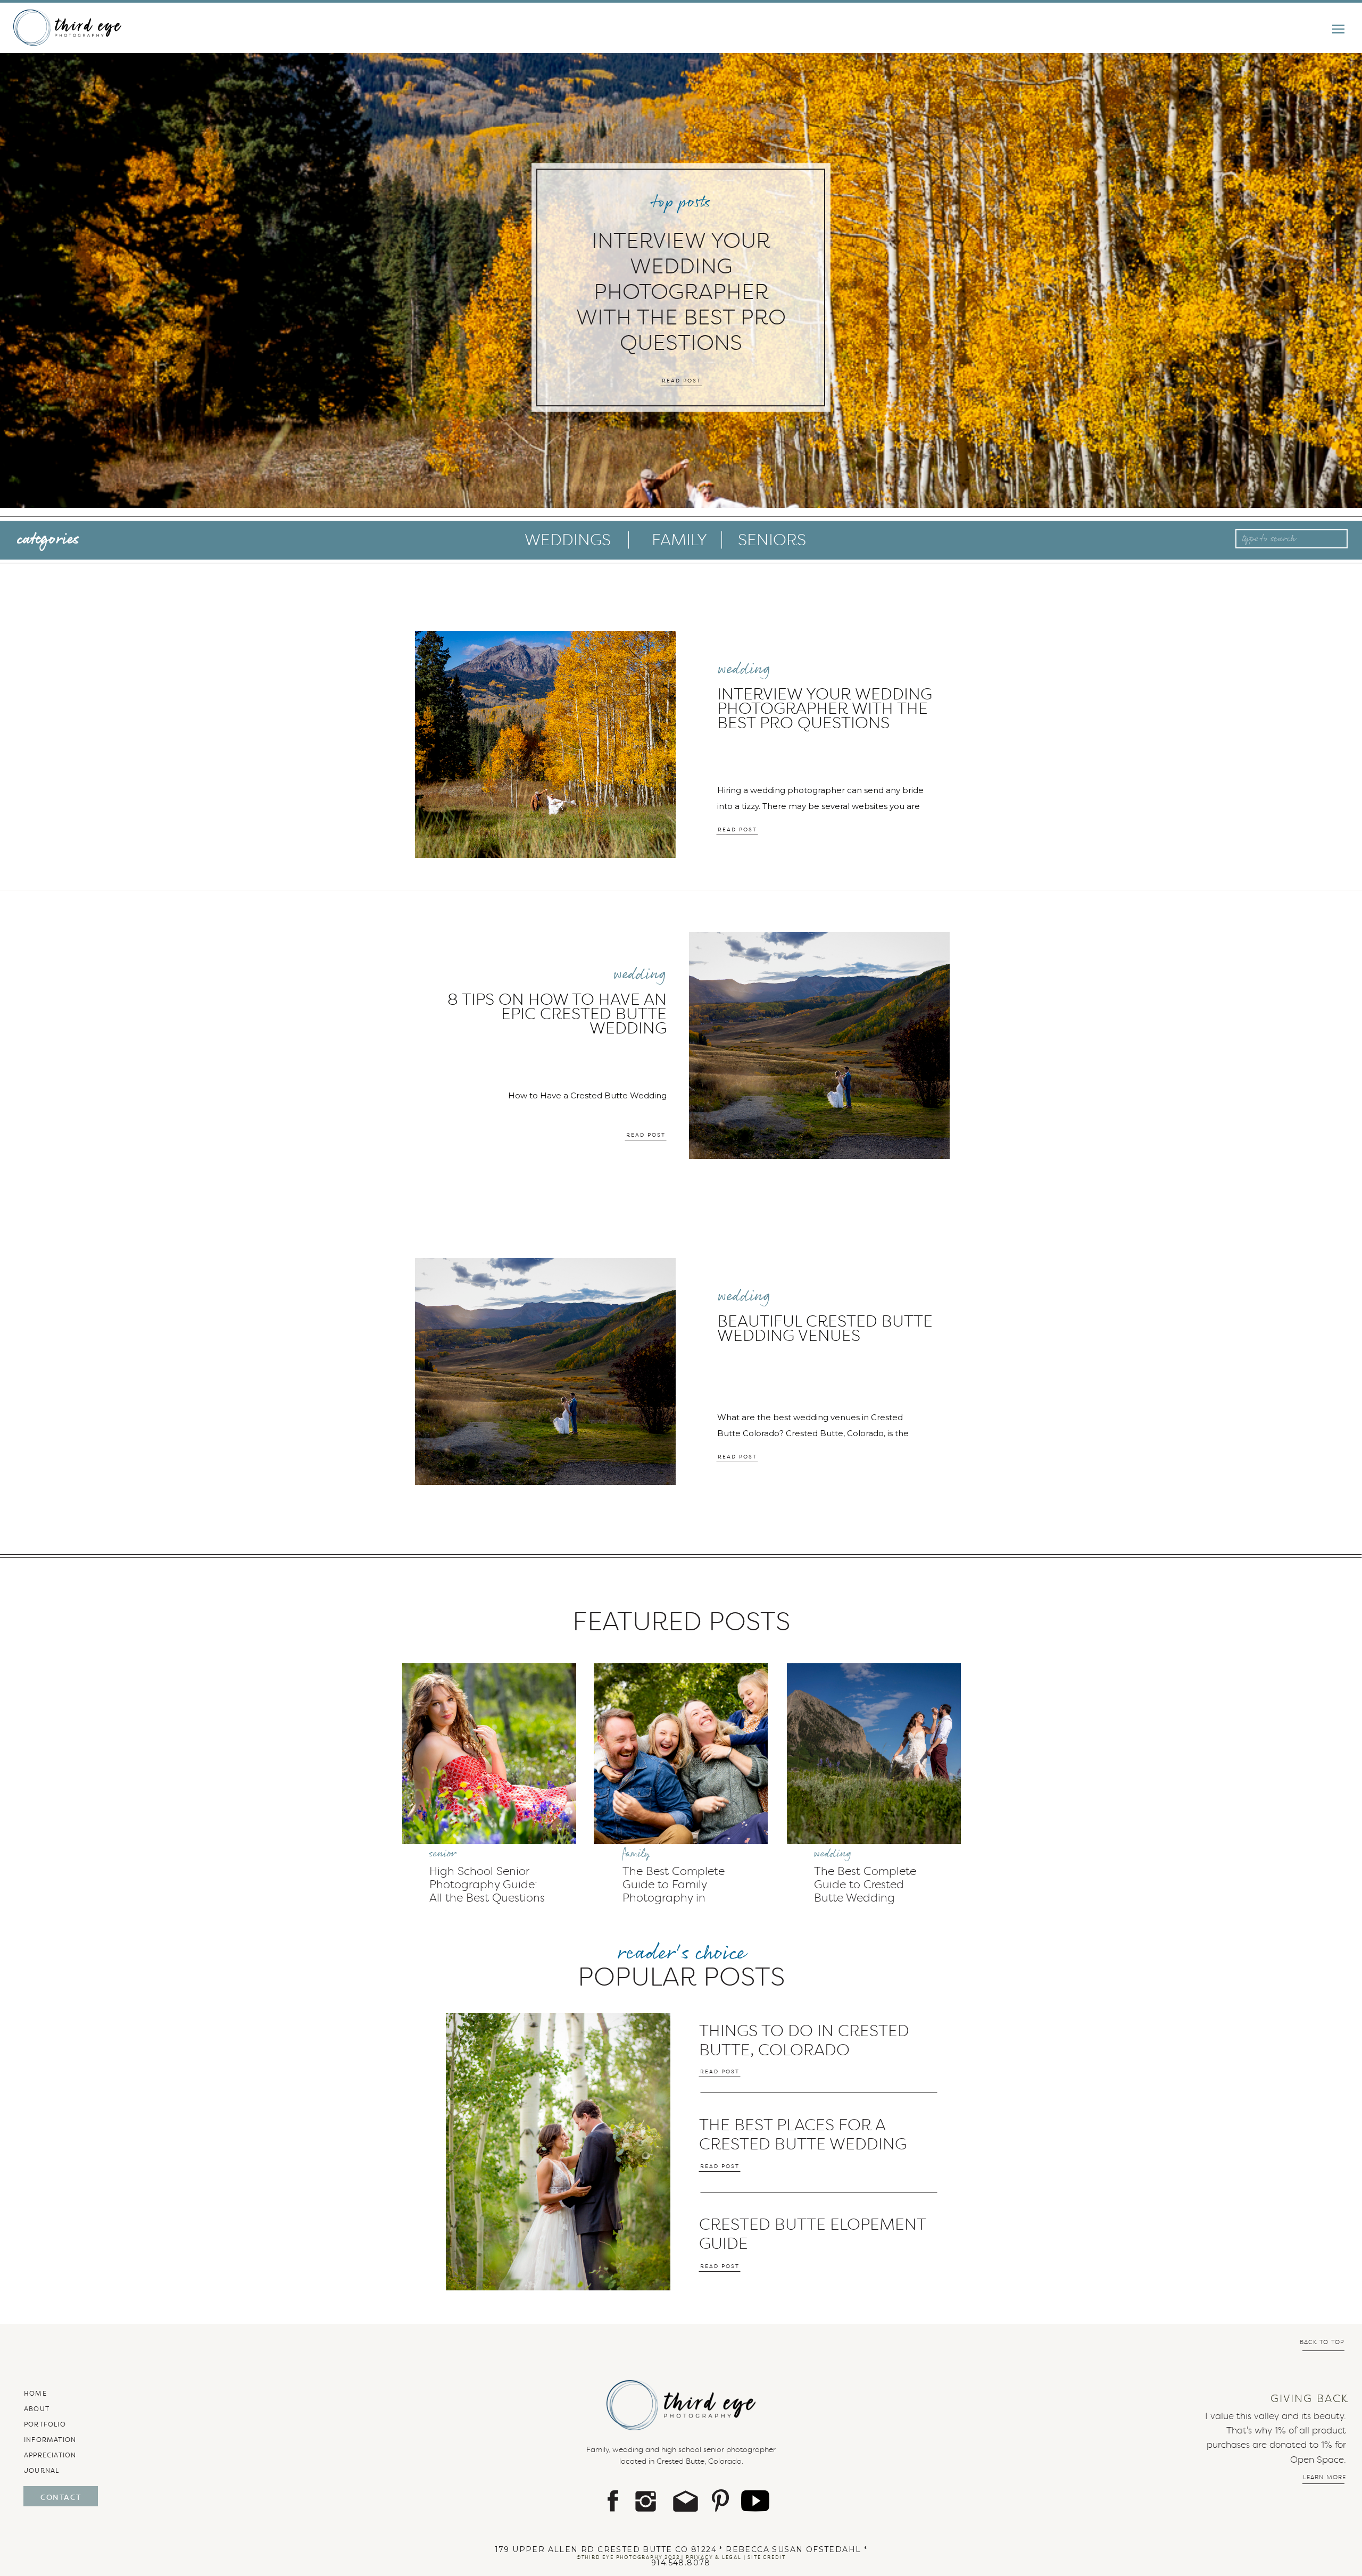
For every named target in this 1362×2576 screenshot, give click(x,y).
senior (443, 1854)
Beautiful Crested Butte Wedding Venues (825, 1328)
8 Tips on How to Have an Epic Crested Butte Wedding (557, 1014)
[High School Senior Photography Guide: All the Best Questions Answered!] (489, 1754)
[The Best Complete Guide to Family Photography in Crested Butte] (681, 1754)
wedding (744, 669)
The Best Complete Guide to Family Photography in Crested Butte (674, 1891)
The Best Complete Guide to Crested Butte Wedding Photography (865, 1891)
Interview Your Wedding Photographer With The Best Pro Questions (681, 291)
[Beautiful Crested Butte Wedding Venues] (545, 1372)
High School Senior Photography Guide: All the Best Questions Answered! (487, 1891)
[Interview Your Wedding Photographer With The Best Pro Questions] (545, 744)
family (636, 1854)
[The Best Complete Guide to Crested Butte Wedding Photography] (874, 1754)
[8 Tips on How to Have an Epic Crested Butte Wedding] (819, 1045)
